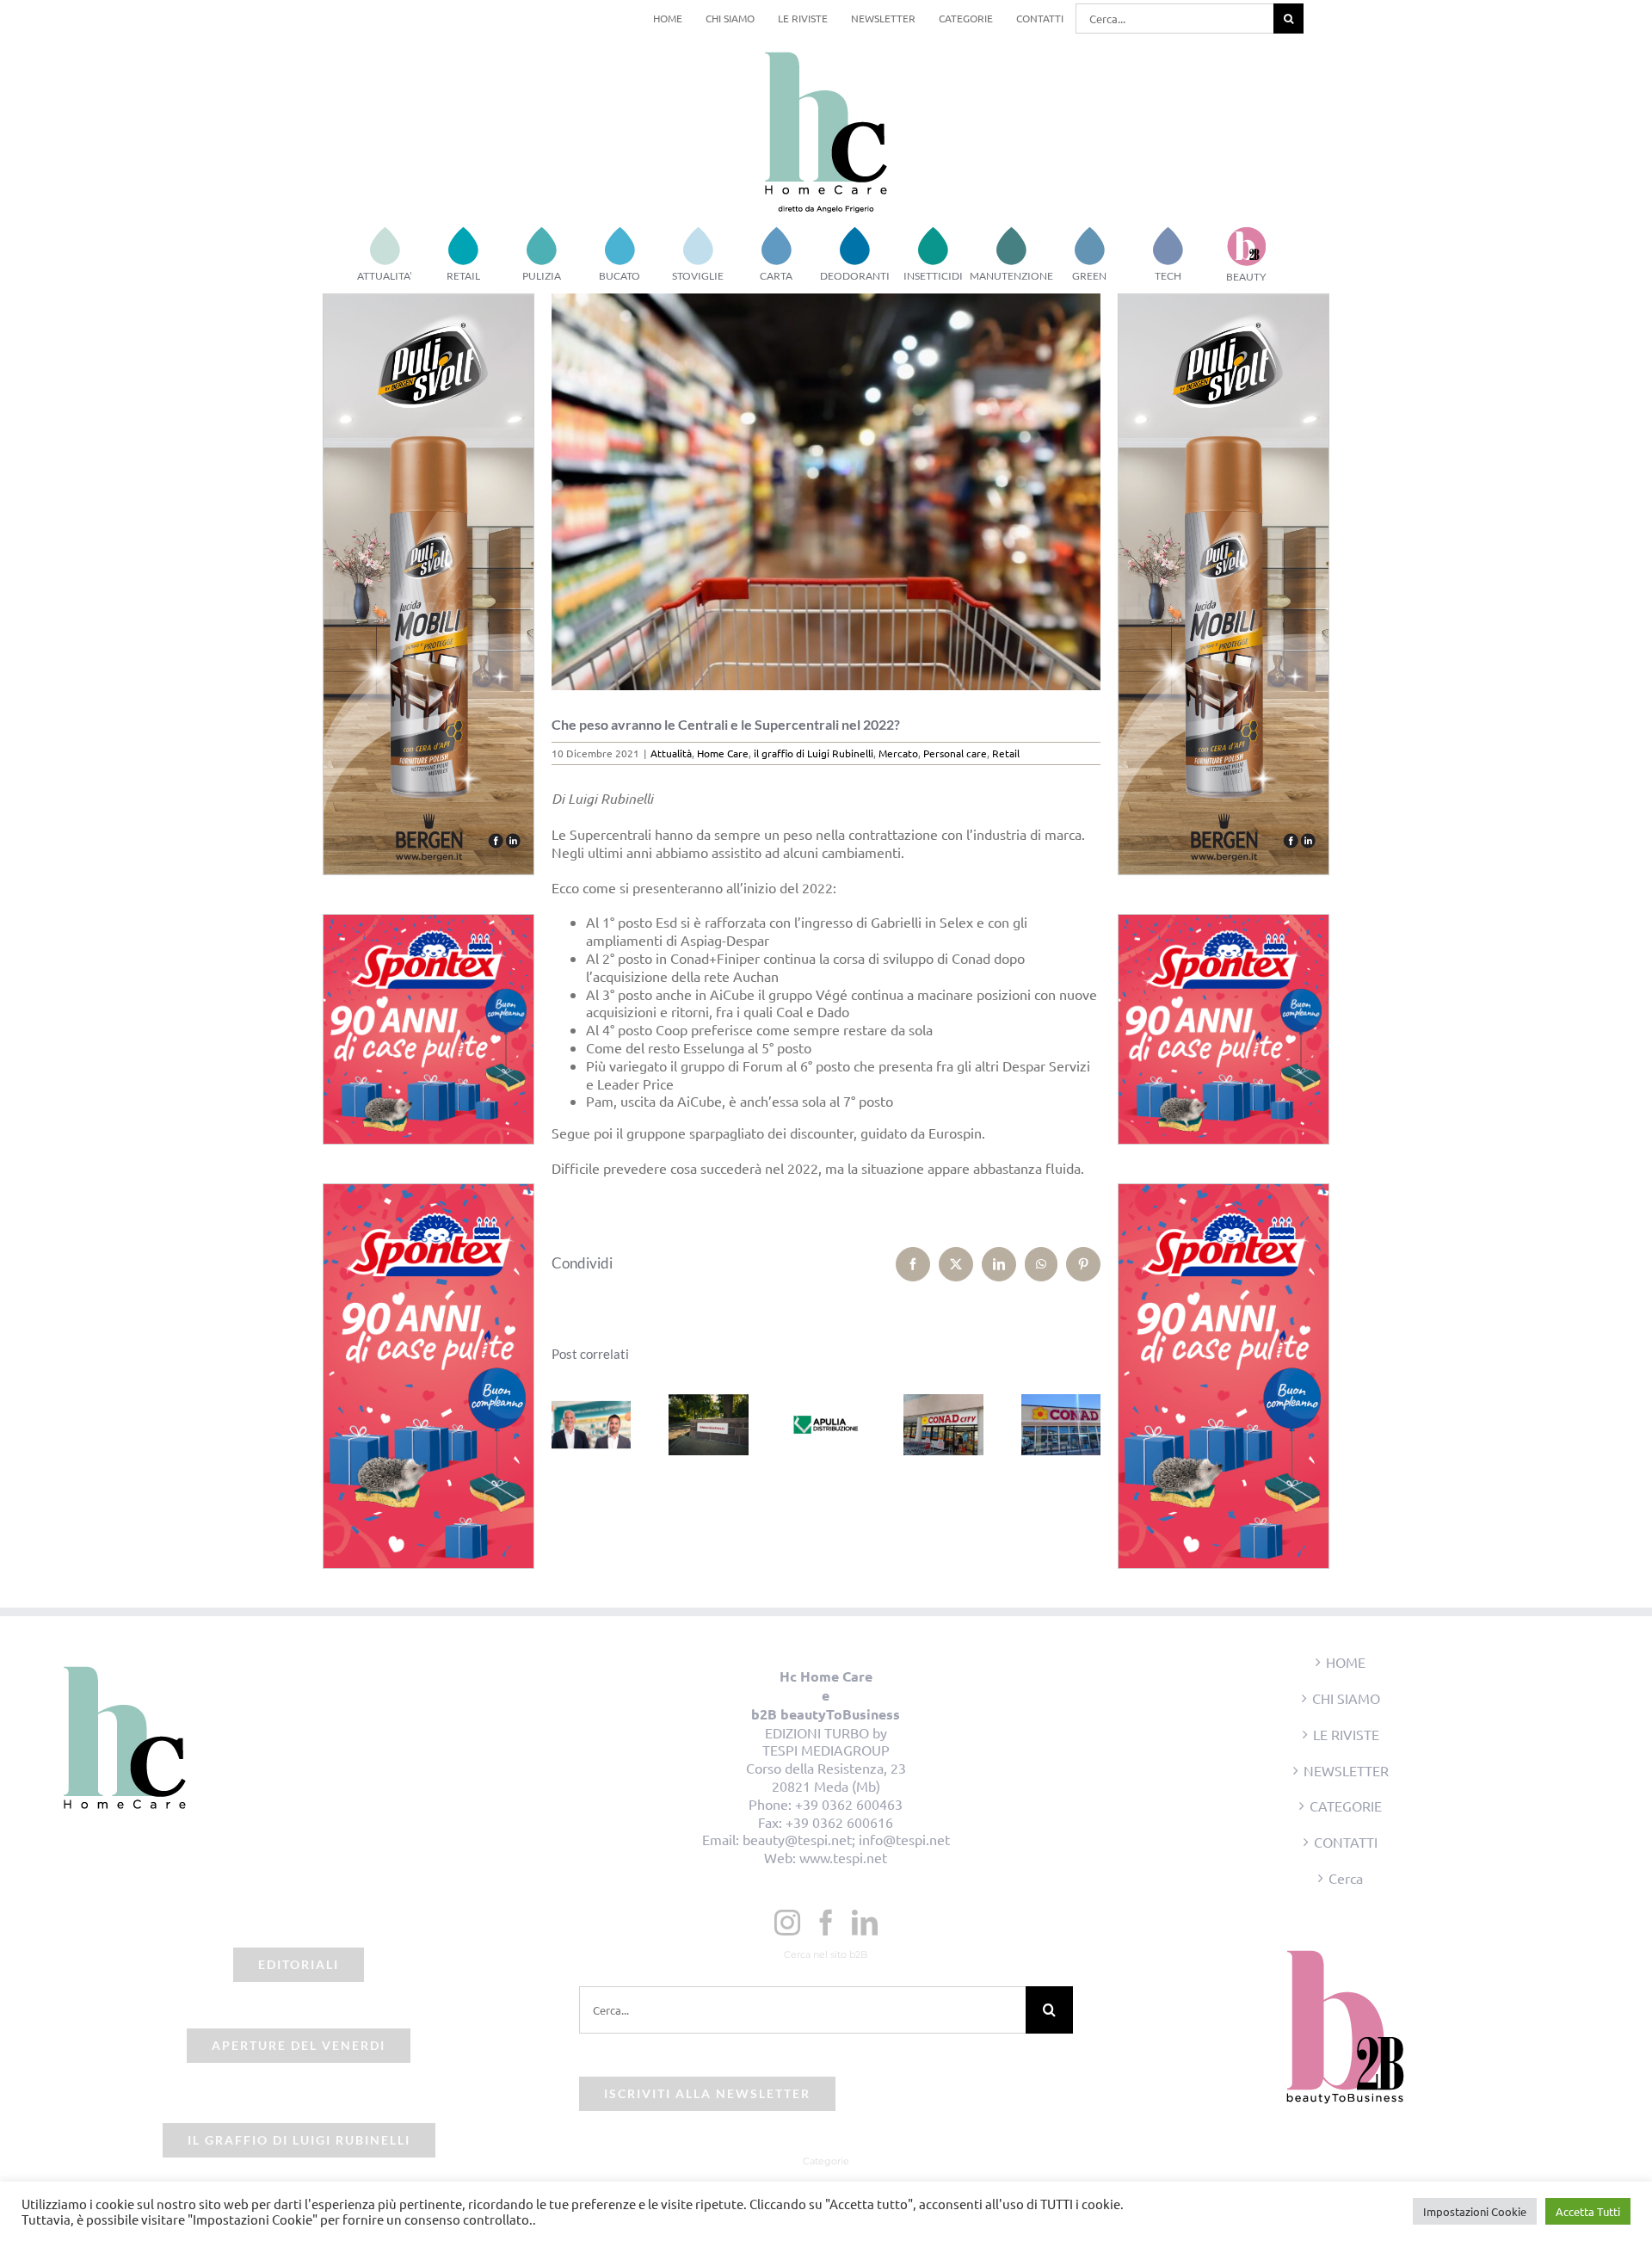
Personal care (955, 753)
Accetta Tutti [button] (1588, 2211)
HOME (1346, 1662)
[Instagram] (787, 1923)
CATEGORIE (1346, 1806)
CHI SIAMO (1346, 1698)
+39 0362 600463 (849, 1804)
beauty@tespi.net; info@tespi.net (846, 1839)
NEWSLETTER (1346, 1770)
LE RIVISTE (1346, 1734)
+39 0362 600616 (839, 1822)
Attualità (671, 753)
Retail (1006, 753)
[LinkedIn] (865, 1923)
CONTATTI (1346, 1842)
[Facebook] (826, 1923)
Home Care (723, 753)
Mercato (898, 753)
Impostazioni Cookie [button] (1475, 2211)
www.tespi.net (843, 1857)
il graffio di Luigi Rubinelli (814, 753)
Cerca (1346, 1878)
